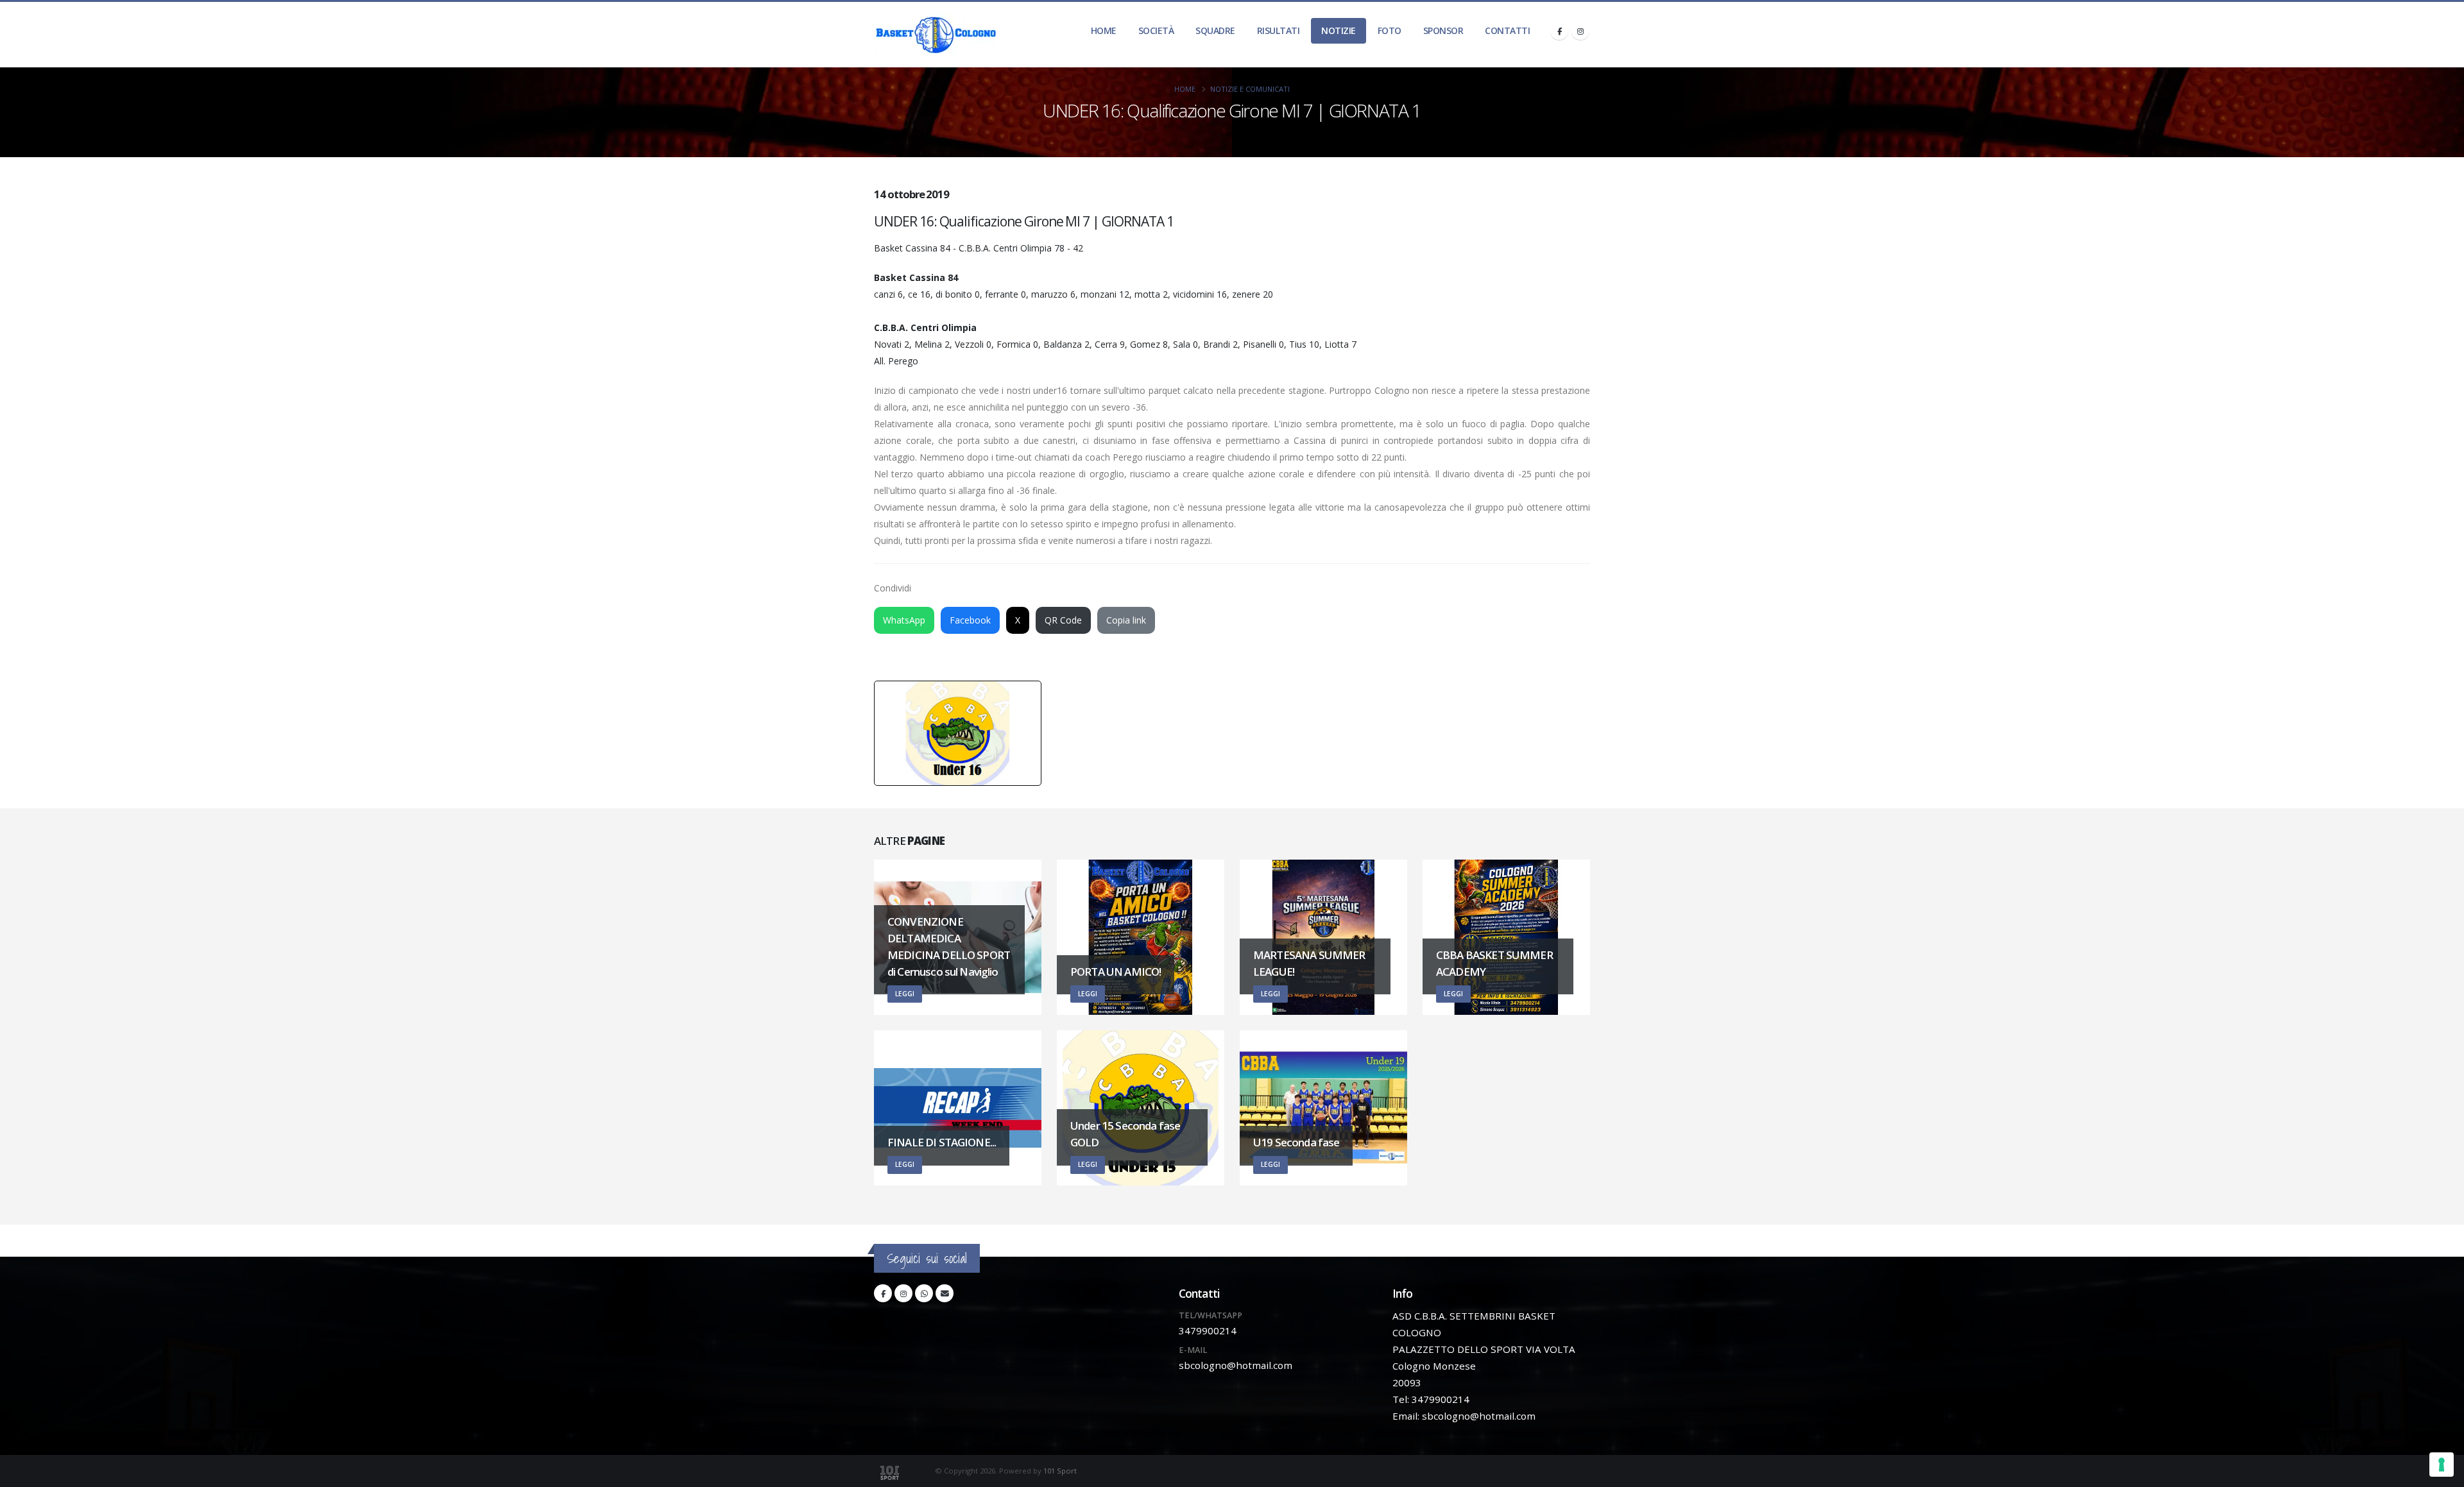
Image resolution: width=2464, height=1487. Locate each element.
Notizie (1339, 30)
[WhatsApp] (924, 1293)
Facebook (970, 620)
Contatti (1507, 30)
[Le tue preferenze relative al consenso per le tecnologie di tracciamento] (2442, 1465)
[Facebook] (1559, 31)
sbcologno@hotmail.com (1236, 1365)
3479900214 (1208, 1330)
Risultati (1279, 30)
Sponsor (1443, 30)
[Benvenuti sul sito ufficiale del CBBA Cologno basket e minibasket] (936, 35)
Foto (1390, 30)
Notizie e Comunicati (1250, 89)
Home (1104, 30)
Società (1156, 30)
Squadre (1215, 30)
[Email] (945, 1293)
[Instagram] (1580, 31)
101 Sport (1060, 1471)
